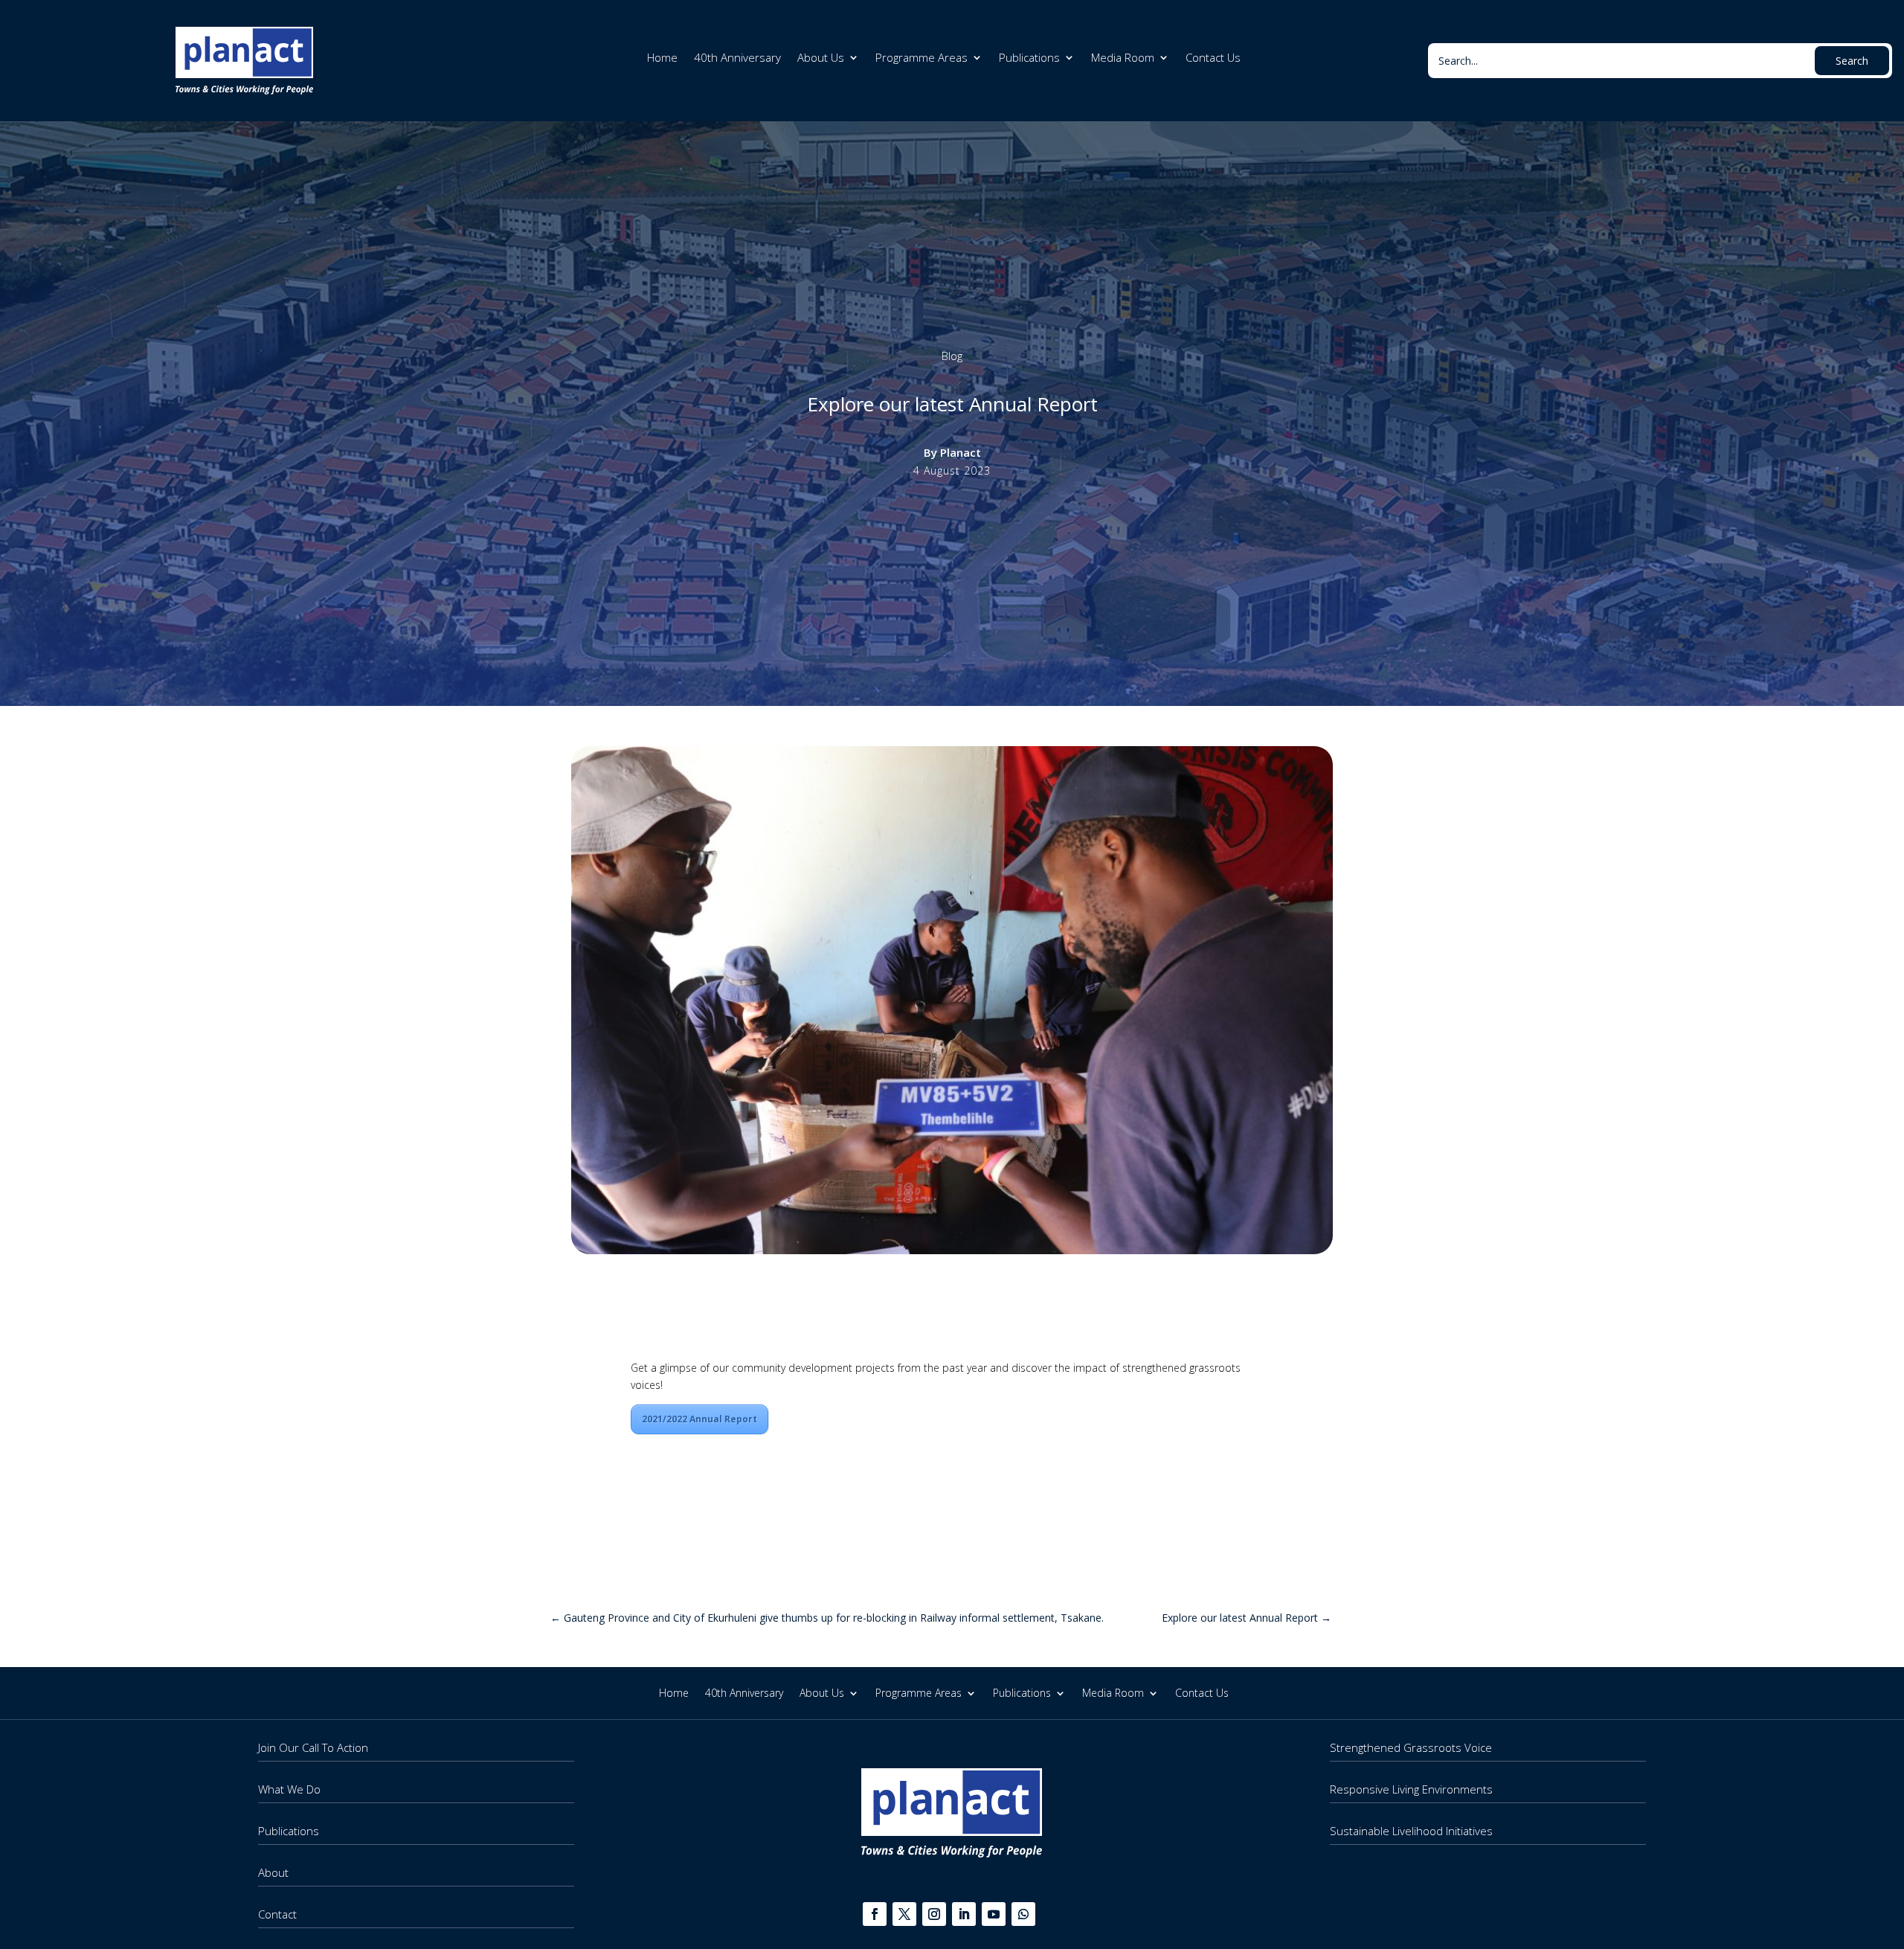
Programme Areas (922, 58)
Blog (952, 356)
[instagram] (934, 1914)
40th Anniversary (737, 58)
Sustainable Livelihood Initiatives (1411, 1831)
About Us (821, 58)
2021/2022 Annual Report (699, 1419)
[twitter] (904, 1914)
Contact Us (1213, 58)
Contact (277, 1914)
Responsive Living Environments (1411, 1789)
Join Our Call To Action (313, 1747)
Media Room (1123, 58)
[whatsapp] (1023, 1914)
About (273, 1872)
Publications (1029, 58)
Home (662, 58)
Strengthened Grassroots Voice (1411, 1747)
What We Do (289, 1789)
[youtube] (994, 1914)
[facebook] (875, 1914)
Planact (961, 452)
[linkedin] (964, 1914)
